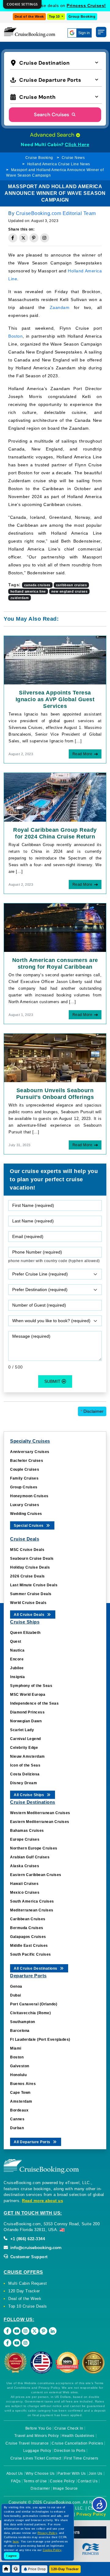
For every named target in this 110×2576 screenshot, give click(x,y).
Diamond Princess (27, 1712)
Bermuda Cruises (27, 1928)
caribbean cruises (71, 585)
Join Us (95, 2474)
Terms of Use (35, 2481)
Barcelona (20, 2031)
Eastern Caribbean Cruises (36, 1875)
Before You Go (38, 2428)
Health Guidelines (78, 2436)
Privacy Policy (91, 2514)
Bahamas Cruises (27, 1831)
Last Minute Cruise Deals (34, 1585)
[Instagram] (26, 2331)
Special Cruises (29, 1526)
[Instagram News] (26, 2343)
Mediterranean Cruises (32, 1910)
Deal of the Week (29, 16)
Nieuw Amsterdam (28, 1756)
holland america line (28, 591)
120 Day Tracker (24, 2291)
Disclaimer (92, 1411)
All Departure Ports (33, 2142)
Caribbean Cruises (28, 1919)
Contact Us (88, 2481)
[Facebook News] (7, 2343)
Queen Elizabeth (25, 1633)
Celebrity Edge (24, 1748)
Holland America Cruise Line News (59, 164)
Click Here (77, 145)
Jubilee (17, 1668)
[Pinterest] (44, 2331)
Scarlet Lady (22, 1730)
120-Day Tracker (65, 2569)
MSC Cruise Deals (27, 1550)
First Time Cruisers (81, 2458)
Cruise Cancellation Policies (77, 2443)
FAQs (16, 2481)
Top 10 (55, 16)
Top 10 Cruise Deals (28, 2306)
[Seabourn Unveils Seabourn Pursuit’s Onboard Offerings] (55, 1057)
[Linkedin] (53, 2331)
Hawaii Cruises (24, 1884)
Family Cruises (24, 1478)
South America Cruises (32, 1901)
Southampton (23, 2022)
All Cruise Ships (29, 1795)
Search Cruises (52, 115)
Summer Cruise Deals (31, 1594)
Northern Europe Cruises (34, 1848)
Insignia (17, 1677)
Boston (15, 336)
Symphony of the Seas (31, 1686)
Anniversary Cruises (30, 1452)
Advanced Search (53, 135)
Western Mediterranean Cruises (40, 1813)
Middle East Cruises (29, 1946)
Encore (17, 1659)
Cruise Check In (69, 2428)
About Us (15, 2474)
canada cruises (37, 585)
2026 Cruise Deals (28, 1576)
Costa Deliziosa (25, 1774)
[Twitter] (35, 2331)
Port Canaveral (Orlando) (34, 2004)
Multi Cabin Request (28, 2283)
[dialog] (22, 4)
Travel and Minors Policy (37, 2436)
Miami (16, 2048)
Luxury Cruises (25, 1505)
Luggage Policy (37, 2451)
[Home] (6, 2569)
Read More (82, 754)
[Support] (16, 2569)
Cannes (17, 2119)
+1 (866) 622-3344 (27, 2239)
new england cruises (70, 591)
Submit (53, 1381)
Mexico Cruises (25, 1893)
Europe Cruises (25, 1839)
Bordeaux (19, 2110)
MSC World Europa (28, 1695)
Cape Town (20, 2093)
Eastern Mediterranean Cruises (40, 1822)
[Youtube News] (17, 2343)
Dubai (16, 1995)
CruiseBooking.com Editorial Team (56, 213)
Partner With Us (72, 2474)
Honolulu (18, 2075)
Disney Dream (24, 1783)
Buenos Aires (23, 2084)
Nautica (17, 1650)
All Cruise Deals (30, 1615)
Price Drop (37, 2569)
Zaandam (60, 307)
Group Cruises (24, 1487)
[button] (56, 62)
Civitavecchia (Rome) (30, 2013)
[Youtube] (17, 2331)
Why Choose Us (40, 2474)
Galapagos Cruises (28, 1937)
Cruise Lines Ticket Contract (36, 2458)
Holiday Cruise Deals (30, 1567)
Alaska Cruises (25, 1866)
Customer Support (28, 2257)
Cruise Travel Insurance (27, 2443)
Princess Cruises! (86, 5)
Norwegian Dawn (26, 1721)
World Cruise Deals (28, 1603)
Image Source (65, 2488)
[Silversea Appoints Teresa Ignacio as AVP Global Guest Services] (55, 660)
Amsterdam (21, 2101)
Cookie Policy (62, 2481)
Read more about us (42, 2201)
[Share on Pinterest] (34, 238)
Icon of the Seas (25, 1765)
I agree (12, 2556)
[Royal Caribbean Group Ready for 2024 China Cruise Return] (55, 797)
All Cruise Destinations (36, 1968)
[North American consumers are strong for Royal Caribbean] (55, 927)
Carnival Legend (26, 1739)
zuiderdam (20, 598)
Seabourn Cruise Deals (32, 1559)
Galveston (20, 2066)
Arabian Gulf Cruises (30, 1857)
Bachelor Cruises (27, 1461)
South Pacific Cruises (31, 1954)
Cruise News (73, 158)
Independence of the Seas (34, 1703)
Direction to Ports (70, 2451)
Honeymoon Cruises (29, 1496)
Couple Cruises (25, 1469)
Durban (17, 2128)
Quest (16, 1641)
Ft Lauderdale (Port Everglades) (40, 2040)
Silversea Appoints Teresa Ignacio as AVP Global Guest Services (55, 699)
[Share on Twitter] (24, 238)
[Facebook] (7, 2331)
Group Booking (82, 16)
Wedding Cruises (26, 1514)
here (16, 2542)
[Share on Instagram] (45, 238)
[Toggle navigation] (101, 32)
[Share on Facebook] (13, 238)
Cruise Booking (39, 158)
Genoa (16, 1986)
